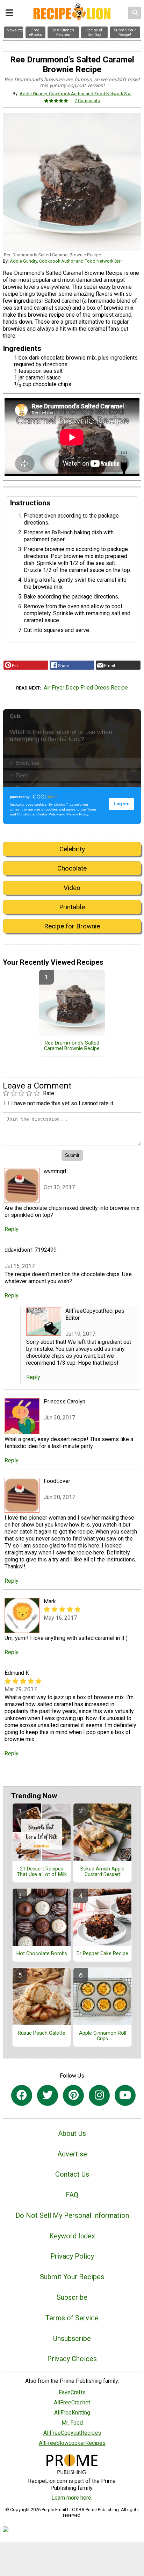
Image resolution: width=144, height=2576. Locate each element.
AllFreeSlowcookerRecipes (72, 2443)
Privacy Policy (72, 2256)
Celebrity (72, 849)
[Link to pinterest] (73, 2095)
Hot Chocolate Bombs (42, 1954)
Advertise (72, 2154)
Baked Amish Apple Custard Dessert (102, 1872)
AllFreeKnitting (72, 2413)
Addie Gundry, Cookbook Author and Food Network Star (76, 94)
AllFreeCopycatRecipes (72, 2433)
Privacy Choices (72, 2359)
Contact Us (72, 2174)
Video (72, 888)
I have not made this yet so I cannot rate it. (63, 1103)
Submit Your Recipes (72, 2277)
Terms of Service (72, 2318)
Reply (12, 1229)
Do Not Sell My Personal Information (72, 2215)
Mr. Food (72, 2423)
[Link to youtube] (125, 2095)
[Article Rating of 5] (56, 101)
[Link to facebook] (22, 2095)
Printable (72, 907)
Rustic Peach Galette (42, 2033)
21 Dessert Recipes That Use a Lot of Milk (42, 1872)
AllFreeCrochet (72, 2402)
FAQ (72, 2195)
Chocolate (72, 868)
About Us (72, 2133)
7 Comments (87, 101)
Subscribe (72, 2297)
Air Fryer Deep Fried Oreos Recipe (86, 688)
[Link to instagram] (99, 2095)
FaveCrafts (72, 2392)
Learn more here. (72, 2498)
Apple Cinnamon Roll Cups (103, 2036)
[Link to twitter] (48, 2095)
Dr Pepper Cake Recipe (102, 1954)
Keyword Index (72, 2236)
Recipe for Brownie (72, 926)
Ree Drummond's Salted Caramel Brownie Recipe (72, 1046)
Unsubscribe (72, 2338)
